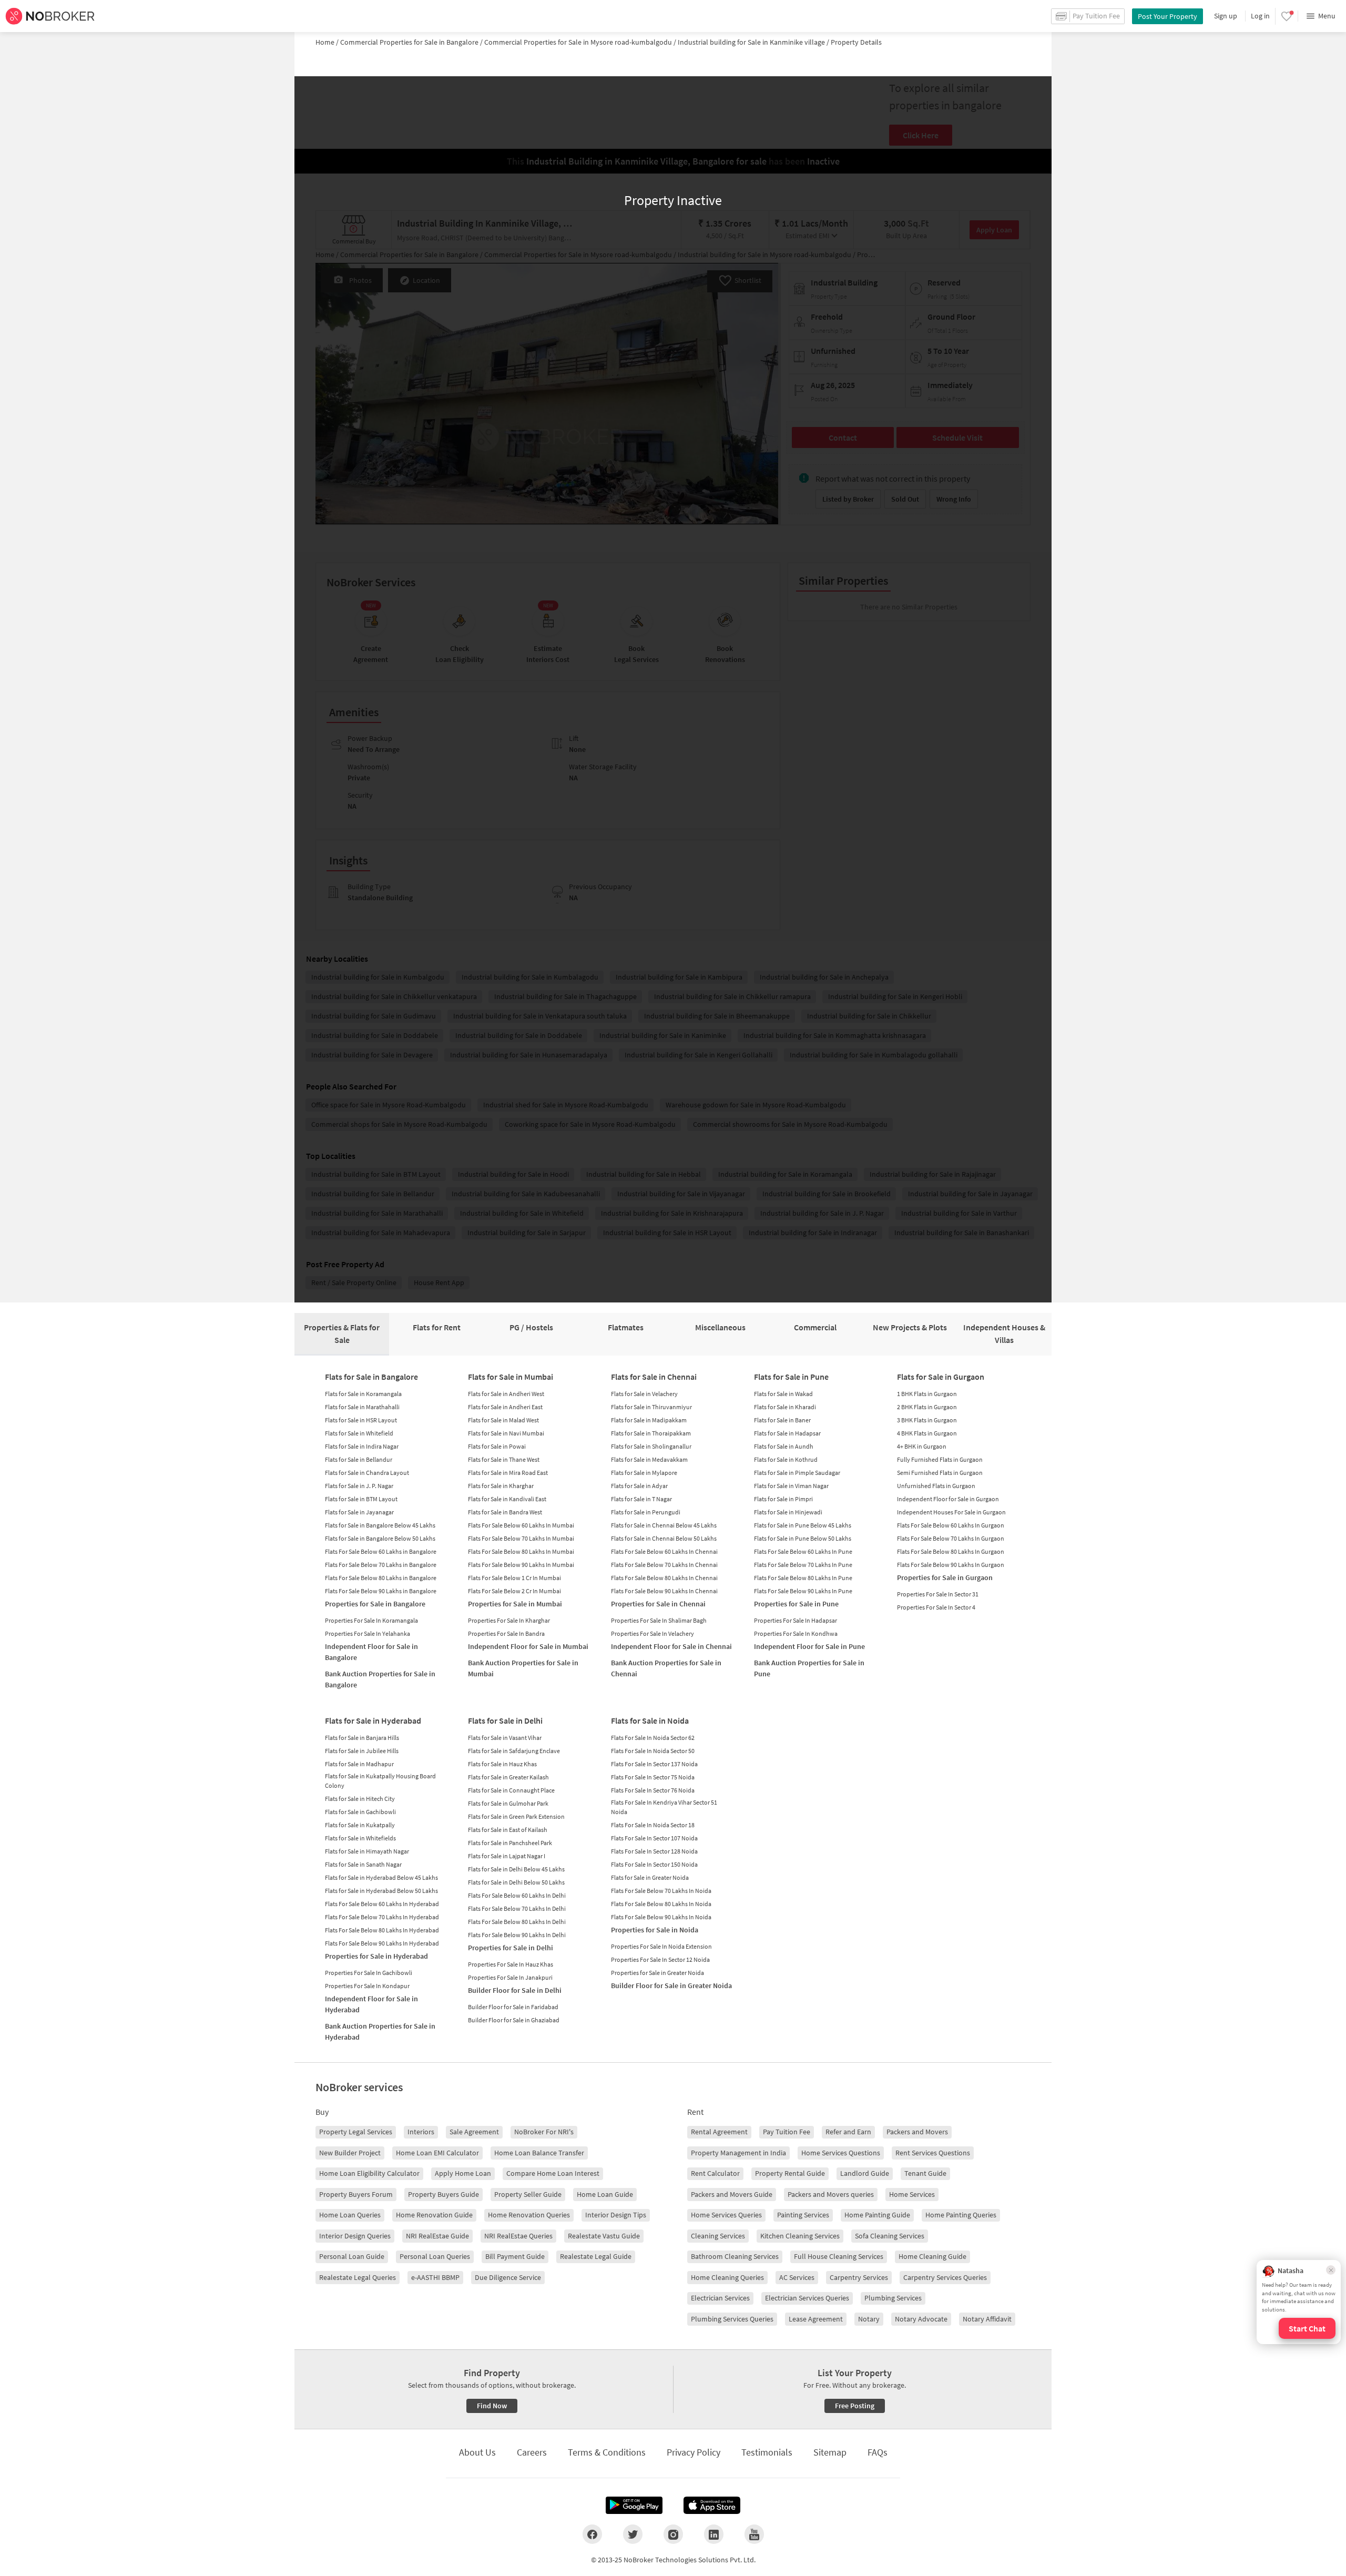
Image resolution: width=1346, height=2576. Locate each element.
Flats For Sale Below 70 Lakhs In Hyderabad (382, 1917)
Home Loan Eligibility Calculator (369, 2173)
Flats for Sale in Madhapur (359, 1764)
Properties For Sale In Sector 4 (936, 1607)
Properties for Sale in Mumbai (515, 1604)
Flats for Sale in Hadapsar (787, 1433)
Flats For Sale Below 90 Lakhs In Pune (803, 1591)
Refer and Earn (848, 2132)
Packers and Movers (917, 2132)
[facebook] (592, 2534)
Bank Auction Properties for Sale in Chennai (666, 1668)
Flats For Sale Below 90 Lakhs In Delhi (517, 1935)
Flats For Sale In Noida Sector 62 (653, 1738)
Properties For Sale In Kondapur (367, 1986)
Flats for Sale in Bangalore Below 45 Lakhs (380, 1525)
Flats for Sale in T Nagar (641, 1499)
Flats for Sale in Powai (497, 1446)
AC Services (797, 2277)
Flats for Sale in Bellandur (359, 1459)
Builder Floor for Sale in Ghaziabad (514, 2020)
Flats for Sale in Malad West (503, 1420)
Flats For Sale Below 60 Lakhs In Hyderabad (382, 1904)
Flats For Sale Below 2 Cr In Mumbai (514, 1591)
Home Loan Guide (605, 2194)
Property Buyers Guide (443, 2194)
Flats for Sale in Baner (782, 1420)
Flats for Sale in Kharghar (501, 1486)
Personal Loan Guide (352, 2256)
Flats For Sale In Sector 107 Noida (654, 1838)
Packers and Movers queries (831, 2194)
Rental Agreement (719, 2132)
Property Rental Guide (790, 2173)
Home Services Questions (841, 2153)
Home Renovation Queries (529, 2215)
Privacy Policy (694, 2452)
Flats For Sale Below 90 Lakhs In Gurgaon (951, 1565)
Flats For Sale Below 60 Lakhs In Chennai (664, 1551)
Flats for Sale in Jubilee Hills (362, 1751)
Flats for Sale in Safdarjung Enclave (514, 1751)
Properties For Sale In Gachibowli (369, 1973)
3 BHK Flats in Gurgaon (927, 1420)
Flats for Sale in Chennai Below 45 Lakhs (664, 1525)
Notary (869, 2319)
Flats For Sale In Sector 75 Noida (653, 1777)
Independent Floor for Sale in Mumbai (528, 1646)
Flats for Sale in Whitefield (359, 1433)
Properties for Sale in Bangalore (375, 1604)
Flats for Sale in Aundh (784, 1446)
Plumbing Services (893, 2298)
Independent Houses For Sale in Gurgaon (951, 1512)
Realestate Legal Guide (596, 2256)
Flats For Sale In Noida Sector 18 (653, 1825)
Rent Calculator (715, 2173)
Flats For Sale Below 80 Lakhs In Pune (803, 1578)
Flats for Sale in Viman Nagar (791, 1486)
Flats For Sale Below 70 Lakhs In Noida (661, 1891)
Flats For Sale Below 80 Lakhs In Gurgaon (951, 1551)
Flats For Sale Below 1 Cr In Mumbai (514, 1578)
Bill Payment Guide (515, 2256)
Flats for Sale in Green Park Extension (516, 1816)
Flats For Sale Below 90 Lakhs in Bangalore (381, 1591)
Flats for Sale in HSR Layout (361, 1420)
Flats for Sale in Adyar (639, 1486)
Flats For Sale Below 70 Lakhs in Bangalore (381, 1565)
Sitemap (830, 2452)
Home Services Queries (726, 2215)
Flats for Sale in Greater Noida (650, 1877)
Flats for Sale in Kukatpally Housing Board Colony (380, 1781)
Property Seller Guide (528, 2194)
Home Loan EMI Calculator (437, 2153)
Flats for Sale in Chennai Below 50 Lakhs (664, 1538)
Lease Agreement (816, 2319)
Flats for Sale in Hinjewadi (788, 1512)
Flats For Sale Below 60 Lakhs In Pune (803, 1551)
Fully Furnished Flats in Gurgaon (940, 1459)
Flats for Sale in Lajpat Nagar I (507, 1856)
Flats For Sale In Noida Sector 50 (653, 1751)
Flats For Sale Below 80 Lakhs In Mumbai (521, 1551)
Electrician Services (720, 2298)
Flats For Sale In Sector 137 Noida (654, 1764)
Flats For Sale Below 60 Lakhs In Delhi (517, 1895)
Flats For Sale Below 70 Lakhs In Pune (803, 1565)
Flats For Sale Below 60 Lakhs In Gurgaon (951, 1525)
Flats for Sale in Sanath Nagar (363, 1864)
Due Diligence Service (508, 2277)
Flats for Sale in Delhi (505, 1720)
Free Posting (855, 2406)
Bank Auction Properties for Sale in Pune (809, 1668)
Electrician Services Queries (807, 2298)
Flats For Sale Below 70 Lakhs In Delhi (517, 1908)
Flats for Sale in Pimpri (783, 1499)
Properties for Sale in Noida (655, 1930)
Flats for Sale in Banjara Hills (362, 1738)
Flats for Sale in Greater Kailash (508, 1777)
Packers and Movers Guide (732, 2194)
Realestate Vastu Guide (604, 2236)
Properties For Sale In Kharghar (509, 1620)
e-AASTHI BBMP (435, 2277)
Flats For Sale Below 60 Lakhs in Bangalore (381, 1551)
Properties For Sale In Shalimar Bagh (659, 1620)
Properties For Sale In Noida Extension (661, 1946)
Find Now (492, 2406)
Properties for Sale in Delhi (511, 1948)
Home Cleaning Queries (727, 2277)
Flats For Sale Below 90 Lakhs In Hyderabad (382, 1943)
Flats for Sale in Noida (650, 1720)
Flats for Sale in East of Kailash (508, 1830)
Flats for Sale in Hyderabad (373, 1720)
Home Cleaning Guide (932, 2256)
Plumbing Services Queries (732, 2319)
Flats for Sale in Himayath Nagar (367, 1851)
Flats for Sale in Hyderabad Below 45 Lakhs (381, 1877)
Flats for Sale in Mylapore (644, 1473)
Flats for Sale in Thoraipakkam (651, 1433)
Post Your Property (1167, 16)
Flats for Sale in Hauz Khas (502, 1764)
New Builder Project (350, 2153)
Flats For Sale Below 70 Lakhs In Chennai (664, 1565)
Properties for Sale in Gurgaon (945, 1577)
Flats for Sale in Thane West (504, 1459)
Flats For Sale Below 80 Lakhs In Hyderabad (382, 1930)
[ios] (712, 2506)
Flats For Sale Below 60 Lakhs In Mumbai (521, 1525)
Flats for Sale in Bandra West (505, 1512)
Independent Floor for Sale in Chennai (671, 1646)
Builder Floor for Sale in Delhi (515, 1990)
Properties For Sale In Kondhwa (796, 1633)
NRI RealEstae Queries (518, 2236)
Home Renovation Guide (434, 2215)
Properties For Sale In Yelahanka (368, 1633)
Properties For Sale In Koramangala (371, 1620)
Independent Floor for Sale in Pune (809, 1646)
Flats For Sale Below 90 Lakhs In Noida (661, 1917)
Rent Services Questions (933, 2153)
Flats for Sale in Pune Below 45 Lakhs (803, 1525)
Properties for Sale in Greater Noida (657, 1973)
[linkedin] (714, 2534)
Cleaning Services (718, 2236)
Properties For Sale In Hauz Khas (511, 1964)
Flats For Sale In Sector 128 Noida (654, 1851)
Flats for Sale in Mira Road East (508, 1473)
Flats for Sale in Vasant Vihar (505, 1738)
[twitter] (633, 2534)
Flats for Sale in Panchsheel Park (510, 1843)
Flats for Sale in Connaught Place (511, 1790)
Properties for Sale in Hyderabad (376, 1956)
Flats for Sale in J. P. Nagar (359, 1486)
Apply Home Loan (463, 2173)
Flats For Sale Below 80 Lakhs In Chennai (664, 1578)
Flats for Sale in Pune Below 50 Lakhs (803, 1538)
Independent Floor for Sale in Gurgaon (948, 1499)
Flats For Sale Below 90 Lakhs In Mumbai (521, 1565)
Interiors (421, 2132)
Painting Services (803, 2215)
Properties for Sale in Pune (796, 1604)
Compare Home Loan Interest (553, 2173)
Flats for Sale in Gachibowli (360, 1812)
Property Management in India (738, 2153)
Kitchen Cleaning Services (800, 2236)
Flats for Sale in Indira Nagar (362, 1446)
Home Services (912, 2194)
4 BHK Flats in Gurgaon (927, 1433)
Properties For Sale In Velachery (652, 1633)
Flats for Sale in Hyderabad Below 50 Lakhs (381, 1891)
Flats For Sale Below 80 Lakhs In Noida (661, 1904)
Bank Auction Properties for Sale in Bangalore (380, 1679)
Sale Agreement (474, 2132)
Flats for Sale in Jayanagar (359, 1512)
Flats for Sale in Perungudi (646, 1512)
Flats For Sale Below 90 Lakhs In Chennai (664, 1591)
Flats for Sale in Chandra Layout (367, 1473)
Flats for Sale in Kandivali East (507, 1499)
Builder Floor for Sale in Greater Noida (671, 1986)
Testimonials (767, 2452)
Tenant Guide (925, 2173)
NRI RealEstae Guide (437, 2236)
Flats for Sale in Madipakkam (649, 1420)
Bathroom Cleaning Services (735, 2256)
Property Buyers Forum (356, 2194)
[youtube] (754, 2534)
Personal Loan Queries (435, 2256)
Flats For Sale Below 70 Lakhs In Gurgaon (951, 1538)
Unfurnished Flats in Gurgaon (936, 1486)
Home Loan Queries (350, 2215)
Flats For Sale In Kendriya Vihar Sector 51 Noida (664, 1807)
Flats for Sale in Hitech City (360, 1799)
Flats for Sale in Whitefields (360, 1838)
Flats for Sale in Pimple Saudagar (797, 1473)
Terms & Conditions (607, 2452)
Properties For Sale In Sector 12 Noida (660, 1959)
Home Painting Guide (877, 2215)
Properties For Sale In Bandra (506, 1633)
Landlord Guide (865, 2173)
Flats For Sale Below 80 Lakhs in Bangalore (381, 1578)
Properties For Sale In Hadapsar (796, 1620)
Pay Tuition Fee (787, 2132)
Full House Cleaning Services (839, 2256)
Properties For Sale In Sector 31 (938, 1594)
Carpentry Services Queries (945, 2277)
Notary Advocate (921, 2319)
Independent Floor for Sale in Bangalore (371, 1652)
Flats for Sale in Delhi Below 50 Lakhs (516, 1882)
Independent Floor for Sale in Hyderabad (371, 2004)
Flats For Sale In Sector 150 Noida (654, 1864)
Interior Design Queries (355, 2236)
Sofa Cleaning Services (890, 2236)
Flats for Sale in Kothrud (786, 1459)
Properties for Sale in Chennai (658, 1604)
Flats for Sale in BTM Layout (361, 1499)
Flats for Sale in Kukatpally (360, 1825)
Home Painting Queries (961, 2215)
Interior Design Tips (616, 2215)
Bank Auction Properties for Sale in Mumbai (523, 1668)
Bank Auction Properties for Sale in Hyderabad (380, 2032)
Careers (532, 2452)
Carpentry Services (859, 2277)
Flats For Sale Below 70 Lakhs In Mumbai (521, 1538)
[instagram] (673, 2534)
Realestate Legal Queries (358, 2277)
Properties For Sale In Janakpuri (510, 1977)
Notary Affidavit (987, 2319)
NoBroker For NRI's (544, 2132)
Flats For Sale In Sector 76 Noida (653, 1790)
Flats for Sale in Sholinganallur (651, 1446)
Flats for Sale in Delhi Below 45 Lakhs (516, 1869)
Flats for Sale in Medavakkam (649, 1459)
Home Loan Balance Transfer (539, 2153)
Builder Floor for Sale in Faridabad (513, 2007)
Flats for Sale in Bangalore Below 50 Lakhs (380, 1538)
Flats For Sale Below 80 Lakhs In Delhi (517, 1922)
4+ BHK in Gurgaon (922, 1446)
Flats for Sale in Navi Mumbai (506, 1433)
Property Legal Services (356, 2132)
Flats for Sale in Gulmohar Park (508, 1803)
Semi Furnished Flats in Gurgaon (940, 1473)
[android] (634, 2506)
